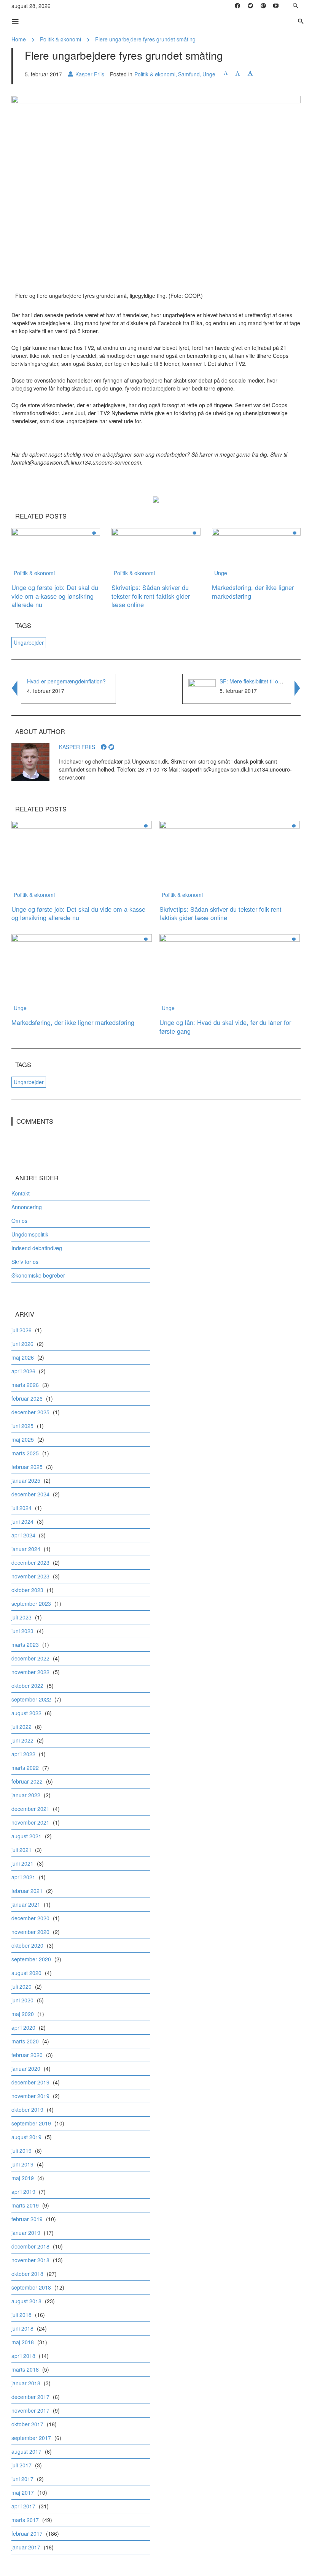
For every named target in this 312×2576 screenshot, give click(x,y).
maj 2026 (23, 1357)
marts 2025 (25, 1453)
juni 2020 (22, 2000)
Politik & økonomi (60, 39)
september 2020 (31, 1959)
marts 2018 (25, 2369)
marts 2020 (25, 2041)
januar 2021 (26, 1904)
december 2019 (30, 2082)
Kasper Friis (90, 74)
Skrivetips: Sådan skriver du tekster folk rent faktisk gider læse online (151, 596)
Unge (209, 74)
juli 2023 (21, 1617)
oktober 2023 (27, 1590)
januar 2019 (26, 2233)
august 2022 (26, 1713)
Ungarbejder (29, 642)
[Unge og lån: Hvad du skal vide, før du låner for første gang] (230, 973)
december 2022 (30, 1658)
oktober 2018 (27, 2274)
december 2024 (30, 1494)
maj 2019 (23, 2178)
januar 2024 (26, 1549)
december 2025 (30, 1412)
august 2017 (26, 2451)
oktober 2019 (27, 2110)
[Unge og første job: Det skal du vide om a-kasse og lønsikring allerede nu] (56, 552)
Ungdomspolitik (30, 1234)
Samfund (189, 74)
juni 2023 (22, 1631)
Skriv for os (25, 1262)
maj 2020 (23, 2014)
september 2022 (31, 1699)
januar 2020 (26, 2068)
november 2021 (30, 1822)
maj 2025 (23, 1439)
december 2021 (30, 1809)
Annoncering (27, 1207)
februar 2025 (27, 1467)
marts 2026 (25, 1385)
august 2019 (26, 2137)
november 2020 (30, 1932)
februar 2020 (27, 2055)
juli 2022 (21, 1727)
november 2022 (30, 1672)
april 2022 (23, 1754)
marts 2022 (25, 1768)
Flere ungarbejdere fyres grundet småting (145, 39)
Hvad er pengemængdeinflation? (66, 681)
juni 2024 (22, 1521)
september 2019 (31, 2123)
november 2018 (30, 2260)
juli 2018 (21, 2315)
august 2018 (26, 2301)
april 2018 (23, 2356)
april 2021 (23, 1877)
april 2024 (23, 1535)
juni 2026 (22, 1344)
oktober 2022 (27, 1686)
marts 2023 (25, 1645)
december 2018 (30, 2246)
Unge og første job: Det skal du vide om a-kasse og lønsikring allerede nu (55, 596)
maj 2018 (23, 2342)
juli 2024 (21, 1508)
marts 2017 (25, 2520)
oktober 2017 (27, 2424)
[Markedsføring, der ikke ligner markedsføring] (256, 552)
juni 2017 (22, 2479)
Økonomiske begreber (38, 1275)
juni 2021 (22, 1863)
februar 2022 (27, 1781)
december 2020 (30, 1918)
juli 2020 (21, 1986)
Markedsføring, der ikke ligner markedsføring (253, 592)
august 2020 (26, 1973)
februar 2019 (27, 2219)
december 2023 (30, 1562)
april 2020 (23, 2027)
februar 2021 (27, 1891)
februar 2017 (27, 2533)
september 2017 (31, 2438)
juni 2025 (22, 1426)
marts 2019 (25, 2205)
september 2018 (31, 2287)
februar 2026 (27, 1398)
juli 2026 (21, 1330)
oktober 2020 (27, 1945)
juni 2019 (22, 2164)
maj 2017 (23, 2492)
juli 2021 (21, 1850)
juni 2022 (22, 1740)
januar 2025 (26, 1480)
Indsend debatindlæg (37, 1248)
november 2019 (30, 2096)
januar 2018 (26, 2383)
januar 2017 (26, 2547)
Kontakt (21, 1193)
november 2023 (30, 1576)
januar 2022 (26, 1795)
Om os (19, 1221)
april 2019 (23, 2192)
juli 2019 (21, 2151)
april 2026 (23, 1371)
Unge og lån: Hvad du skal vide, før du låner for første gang (225, 1027)
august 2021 (26, 1836)
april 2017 (23, 2506)
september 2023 (31, 1603)
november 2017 (30, 2410)
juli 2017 (21, 2465)
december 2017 (30, 2397)
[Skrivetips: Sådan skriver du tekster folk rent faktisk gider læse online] (156, 552)
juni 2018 (22, 2328)
